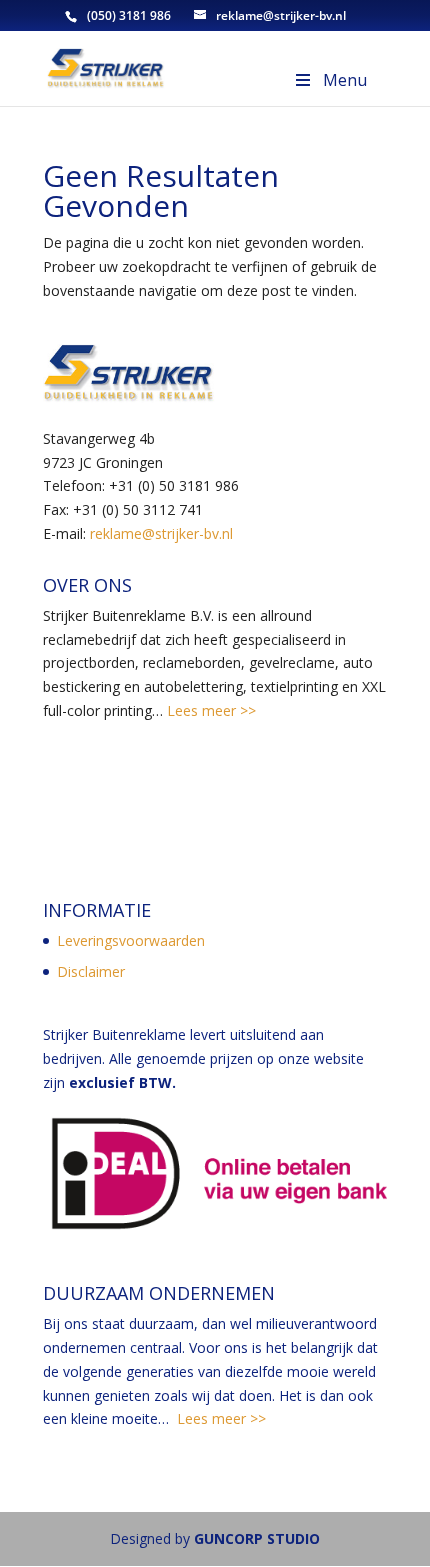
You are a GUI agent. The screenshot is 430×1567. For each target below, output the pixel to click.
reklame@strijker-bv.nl (161, 533)
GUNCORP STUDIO (257, 1538)
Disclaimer (91, 971)
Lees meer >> (209, 710)
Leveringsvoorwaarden (131, 940)
